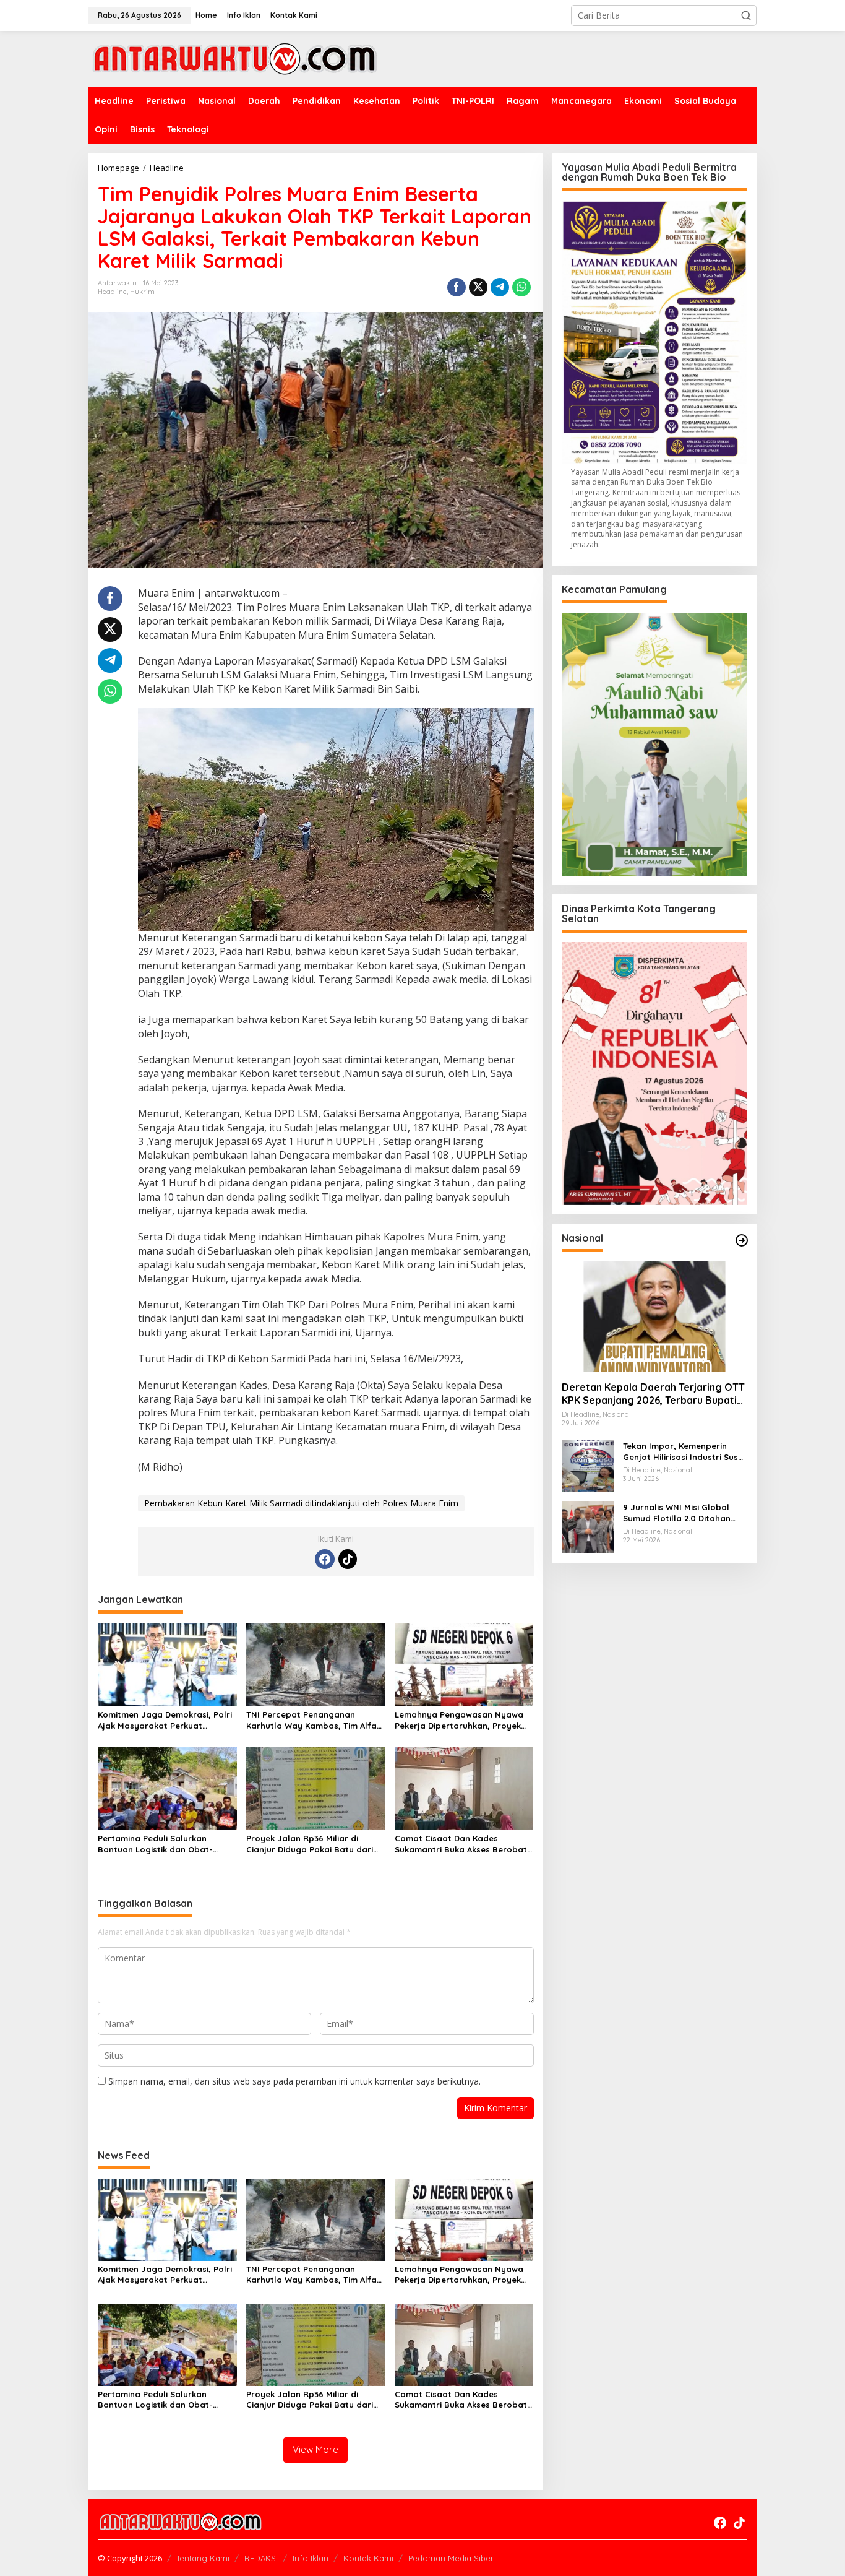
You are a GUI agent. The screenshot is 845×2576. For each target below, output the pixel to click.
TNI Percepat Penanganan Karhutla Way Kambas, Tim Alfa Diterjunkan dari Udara (311, 1720)
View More (315, 2449)
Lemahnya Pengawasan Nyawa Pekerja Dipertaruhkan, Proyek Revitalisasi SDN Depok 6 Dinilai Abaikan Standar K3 (459, 1720)
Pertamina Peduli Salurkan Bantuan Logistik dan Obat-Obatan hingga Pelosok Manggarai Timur (155, 1844)
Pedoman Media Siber (451, 2558)
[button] (746, 15)
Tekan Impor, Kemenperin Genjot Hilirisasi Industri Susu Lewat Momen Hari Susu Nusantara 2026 (683, 1451)
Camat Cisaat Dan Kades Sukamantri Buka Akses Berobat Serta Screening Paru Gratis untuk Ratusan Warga (461, 1844)
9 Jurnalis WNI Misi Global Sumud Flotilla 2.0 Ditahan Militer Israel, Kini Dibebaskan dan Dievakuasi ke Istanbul (683, 1512)
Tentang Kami (203, 2558)
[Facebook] (325, 1559)
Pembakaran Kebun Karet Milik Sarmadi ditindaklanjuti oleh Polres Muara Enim (301, 1503)
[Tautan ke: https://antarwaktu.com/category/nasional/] (742, 1240)
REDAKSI (261, 2558)
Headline (112, 292)
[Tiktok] (348, 1559)
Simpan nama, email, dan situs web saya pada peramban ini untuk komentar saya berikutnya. (294, 2081)
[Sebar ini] (457, 287)
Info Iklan (311, 2558)
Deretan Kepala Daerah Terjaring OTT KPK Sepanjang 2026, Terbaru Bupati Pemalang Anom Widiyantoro (653, 1394)
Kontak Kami (368, 2558)
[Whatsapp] (521, 287)
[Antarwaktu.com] (235, 58)
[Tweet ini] (478, 287)
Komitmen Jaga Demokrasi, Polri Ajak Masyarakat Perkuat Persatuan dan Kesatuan (165, 1720)
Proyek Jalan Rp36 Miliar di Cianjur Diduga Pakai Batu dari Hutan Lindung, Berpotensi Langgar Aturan (310, 1844)
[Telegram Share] (500, 287)
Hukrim (142, 292)
